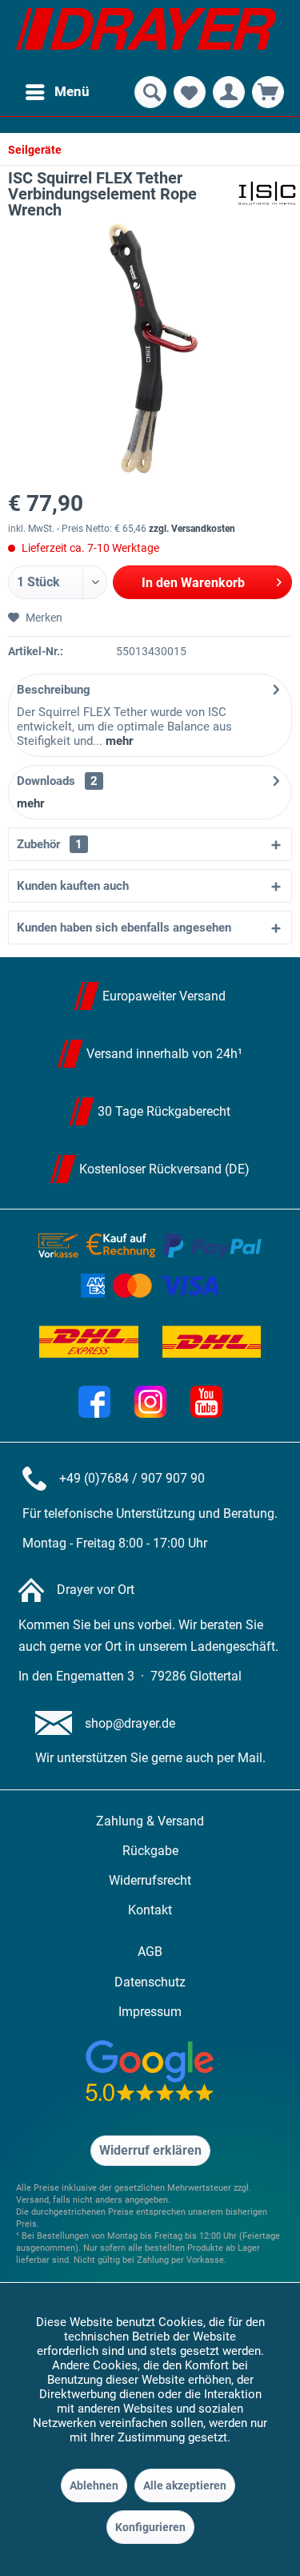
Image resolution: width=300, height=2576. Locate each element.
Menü (72, 91)
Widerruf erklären (150, 2150)
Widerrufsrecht (150, 1880)
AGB (150, 1952)
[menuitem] (57, 92)
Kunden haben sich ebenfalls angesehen (124, 928)
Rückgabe (150, 1851)
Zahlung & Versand (150, 1821)
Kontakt (150, 1910)
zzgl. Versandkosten (192, 529)
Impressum (150, 2012)
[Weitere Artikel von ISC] (267, 193)
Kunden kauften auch (73, 886)
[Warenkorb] (268, 92)
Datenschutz (150, 1982)
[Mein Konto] (229, 92)
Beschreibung (54, 690)
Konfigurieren (150, 2527)
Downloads (46, 781)
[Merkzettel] (190, 92)
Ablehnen (94, 2485)
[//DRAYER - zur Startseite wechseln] (146, 36)
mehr (118, 741)
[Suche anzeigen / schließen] (150, 92)
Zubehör (50, 844)
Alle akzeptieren (185, 2485)
